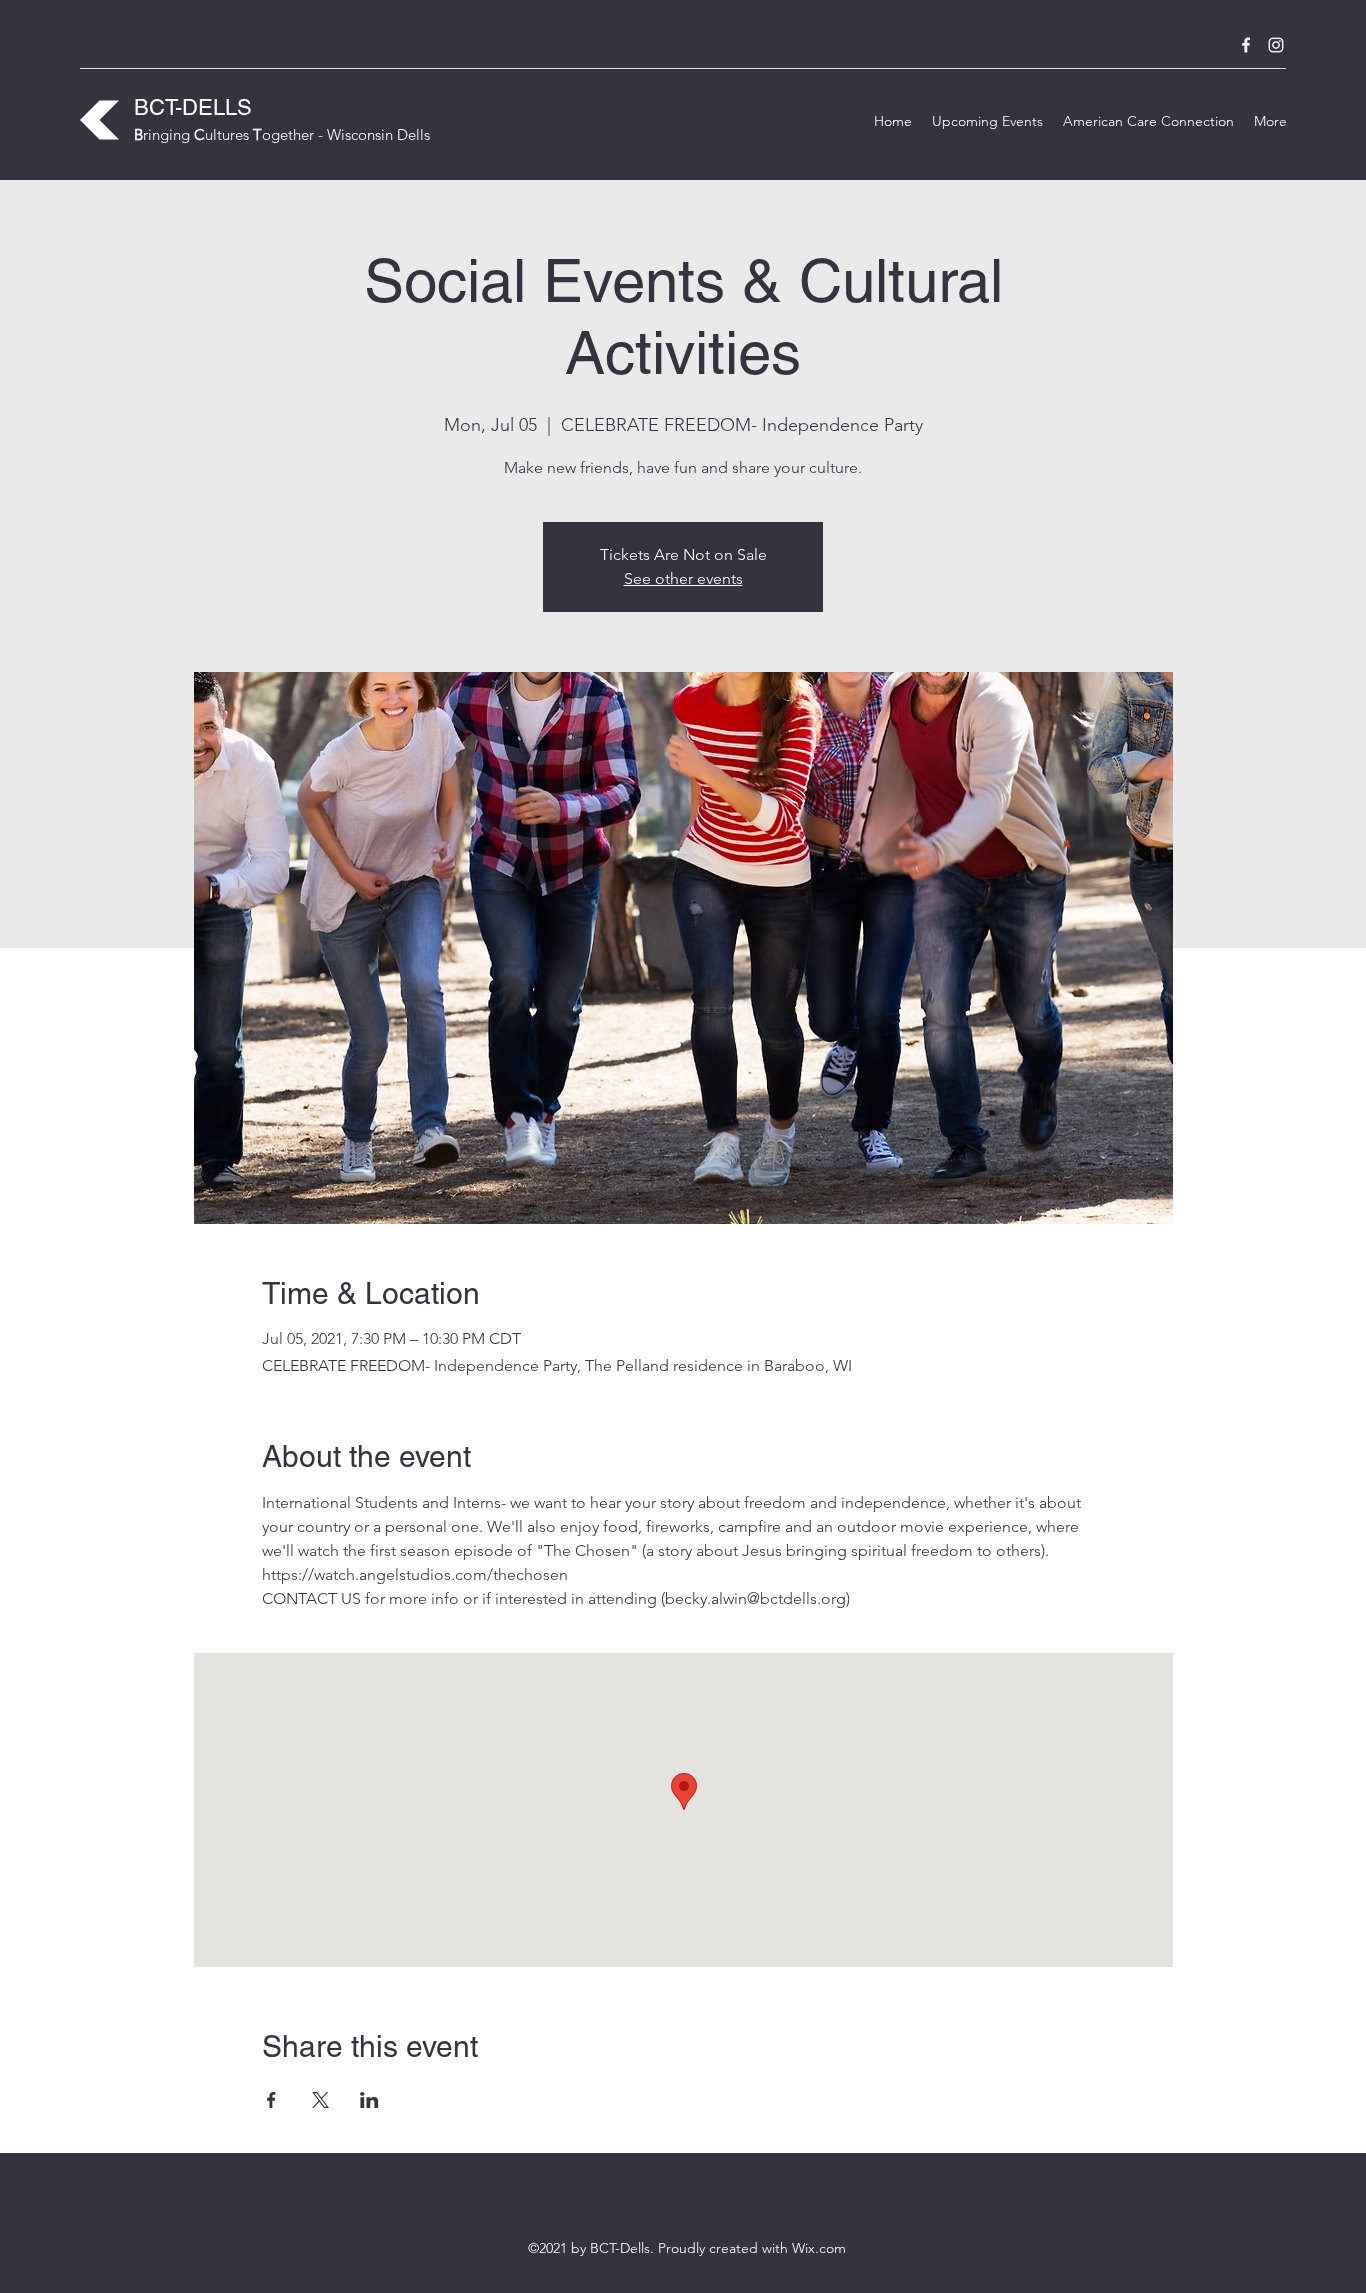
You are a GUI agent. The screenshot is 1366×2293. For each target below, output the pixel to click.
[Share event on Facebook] (271, 2100)
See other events (683, 578)
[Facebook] (1246, 45)
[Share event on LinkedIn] (369, 2100)
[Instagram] (1276, 45)
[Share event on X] (320, 2100)
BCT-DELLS (193, 107)
